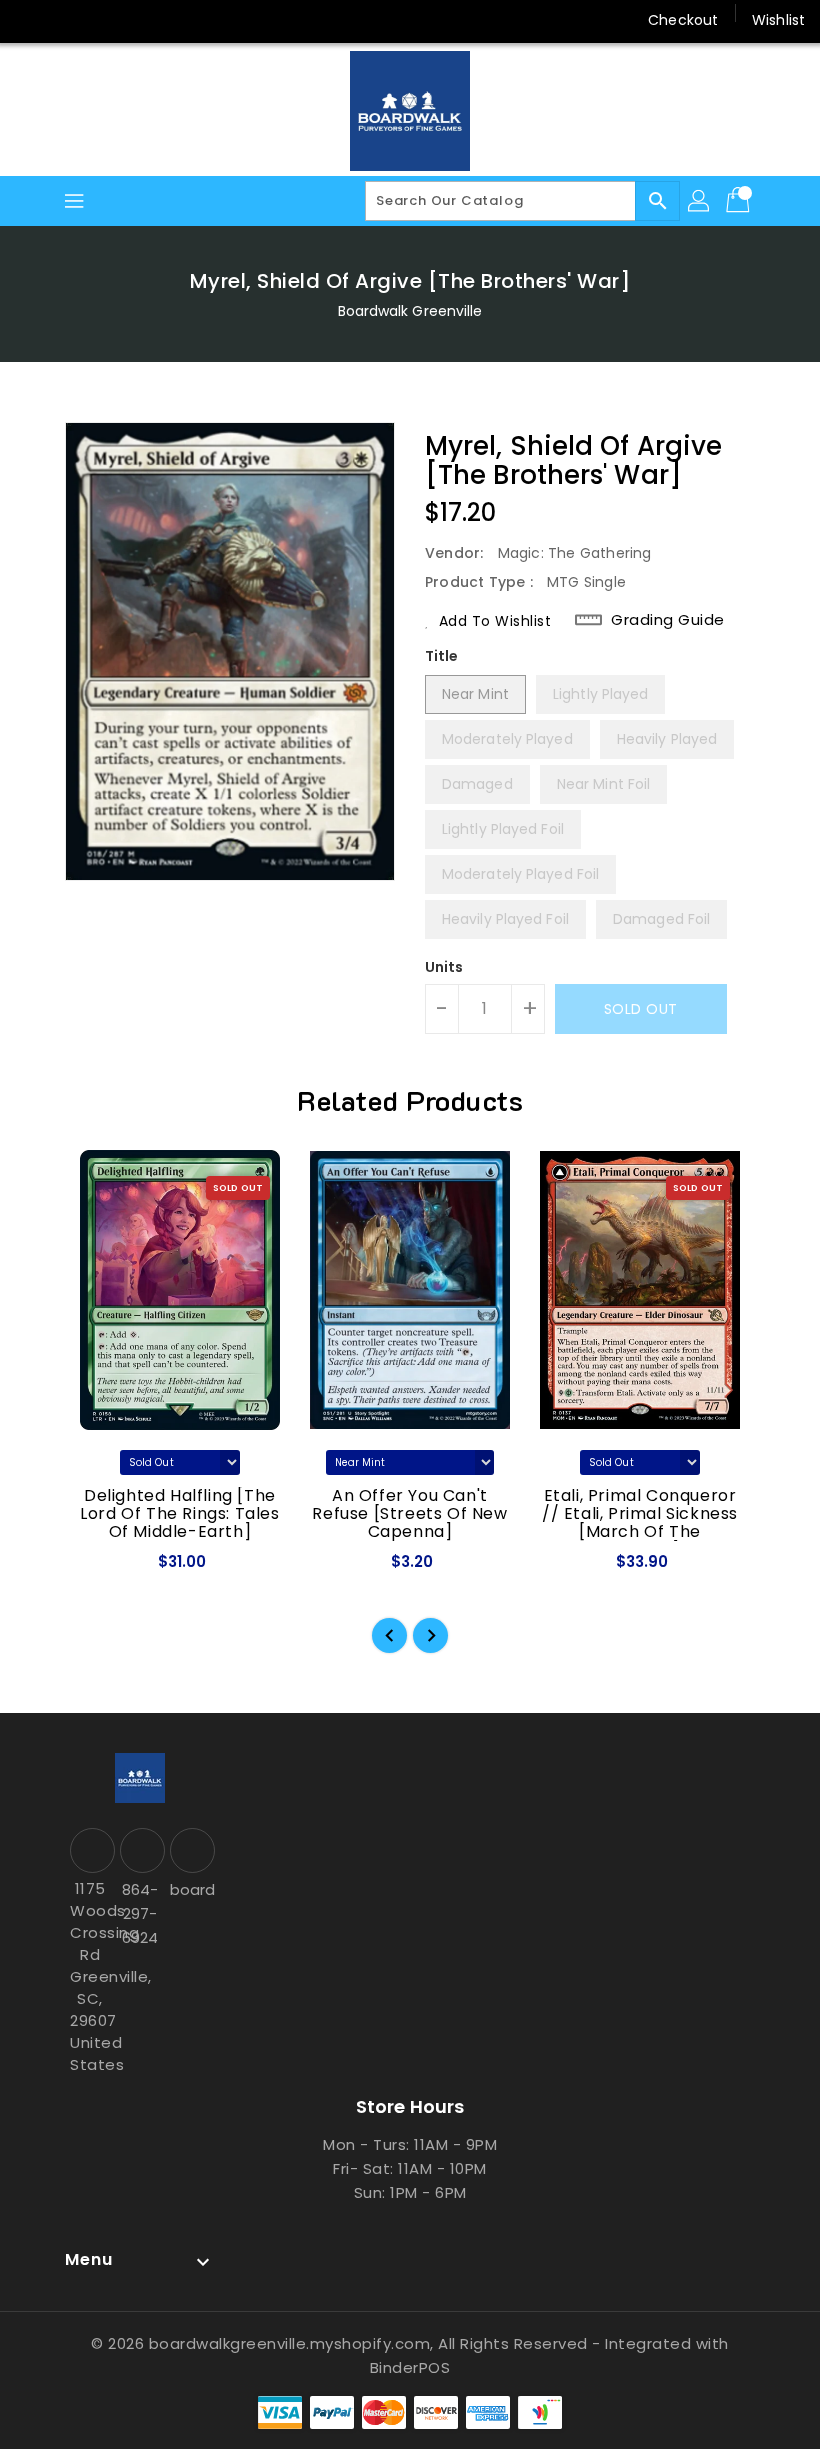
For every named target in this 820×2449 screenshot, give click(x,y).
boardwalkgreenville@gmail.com (190, 1889)
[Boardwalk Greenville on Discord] (108, 20)
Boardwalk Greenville (410, 311)
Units (444, 967)
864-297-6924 (140, 1913)
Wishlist (778, 20)
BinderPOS (410, 2367)
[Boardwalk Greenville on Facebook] (32, 20)
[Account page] (700, 201)
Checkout (683, 20)
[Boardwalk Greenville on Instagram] (70, 20)
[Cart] (740, 201)
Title (442, 656)
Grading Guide (668, 620)
